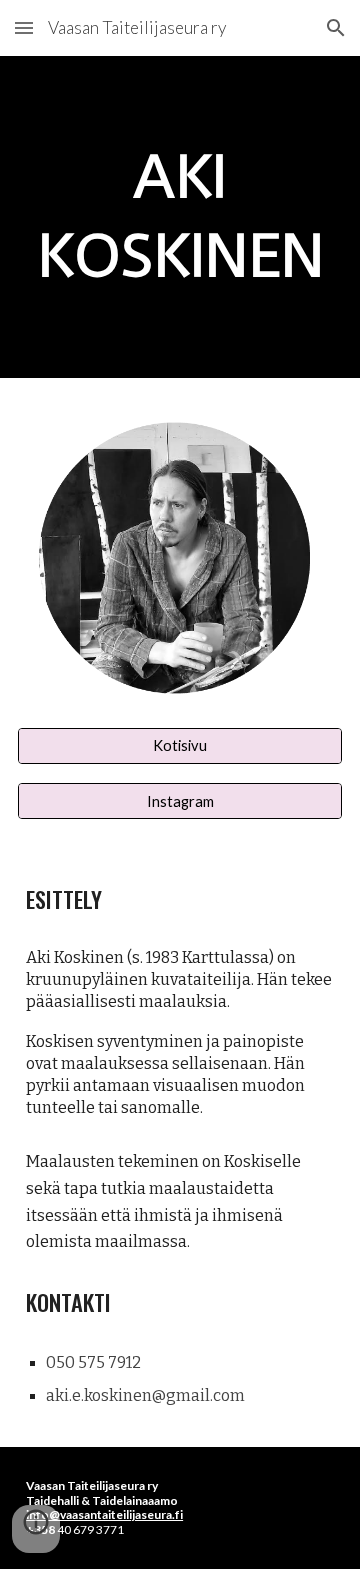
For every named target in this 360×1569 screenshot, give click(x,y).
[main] (180, 217)
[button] (24, 27)
